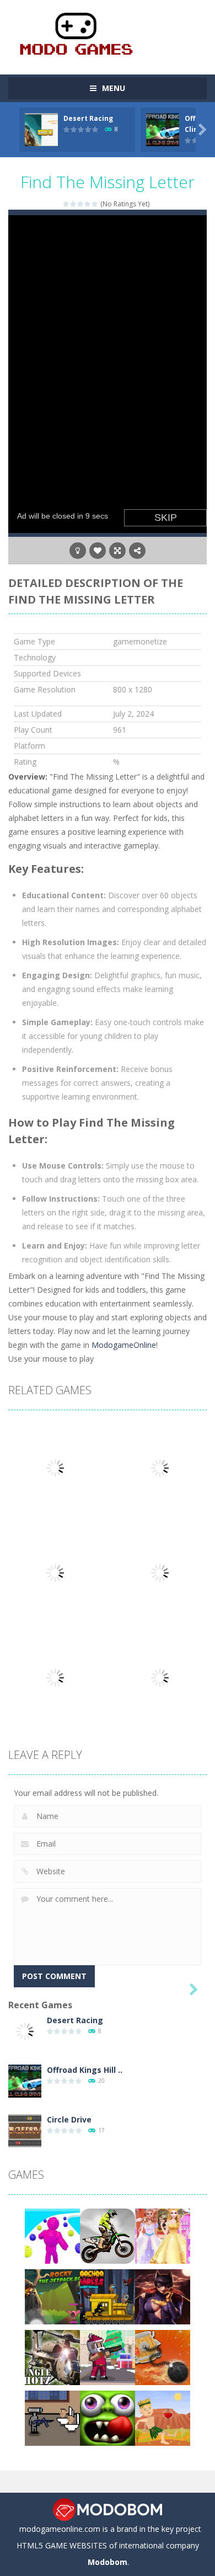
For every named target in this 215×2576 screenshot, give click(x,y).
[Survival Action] (163, 2417)
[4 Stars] (88, 204)
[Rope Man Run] (52, 2235)
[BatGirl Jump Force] (163, 2296)
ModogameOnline (123, 1345)
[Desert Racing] (25, 2031)
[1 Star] (66, 204)
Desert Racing (88, 118)
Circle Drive (69, 2119)
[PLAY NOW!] (41, 129)
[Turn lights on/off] (78, 551)
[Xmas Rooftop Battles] (108, 2357)
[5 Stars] (95, 204)
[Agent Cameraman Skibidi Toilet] (52, 2417)
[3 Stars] (81, 204)
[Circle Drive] (25, 2130)
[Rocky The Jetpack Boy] (52, 2296)
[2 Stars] (74, 204)
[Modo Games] (76, 32)
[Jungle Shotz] (52, 2357)
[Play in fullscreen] (117, 551)
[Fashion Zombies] (108, 2417)
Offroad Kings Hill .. (85, 2070)
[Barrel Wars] (163, 2357)
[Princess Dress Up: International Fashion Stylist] (163, 2235)
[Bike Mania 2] (108, 2235)
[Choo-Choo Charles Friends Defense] (108, 2296)
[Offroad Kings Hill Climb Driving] (25, 2080)
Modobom (108, 2562)
